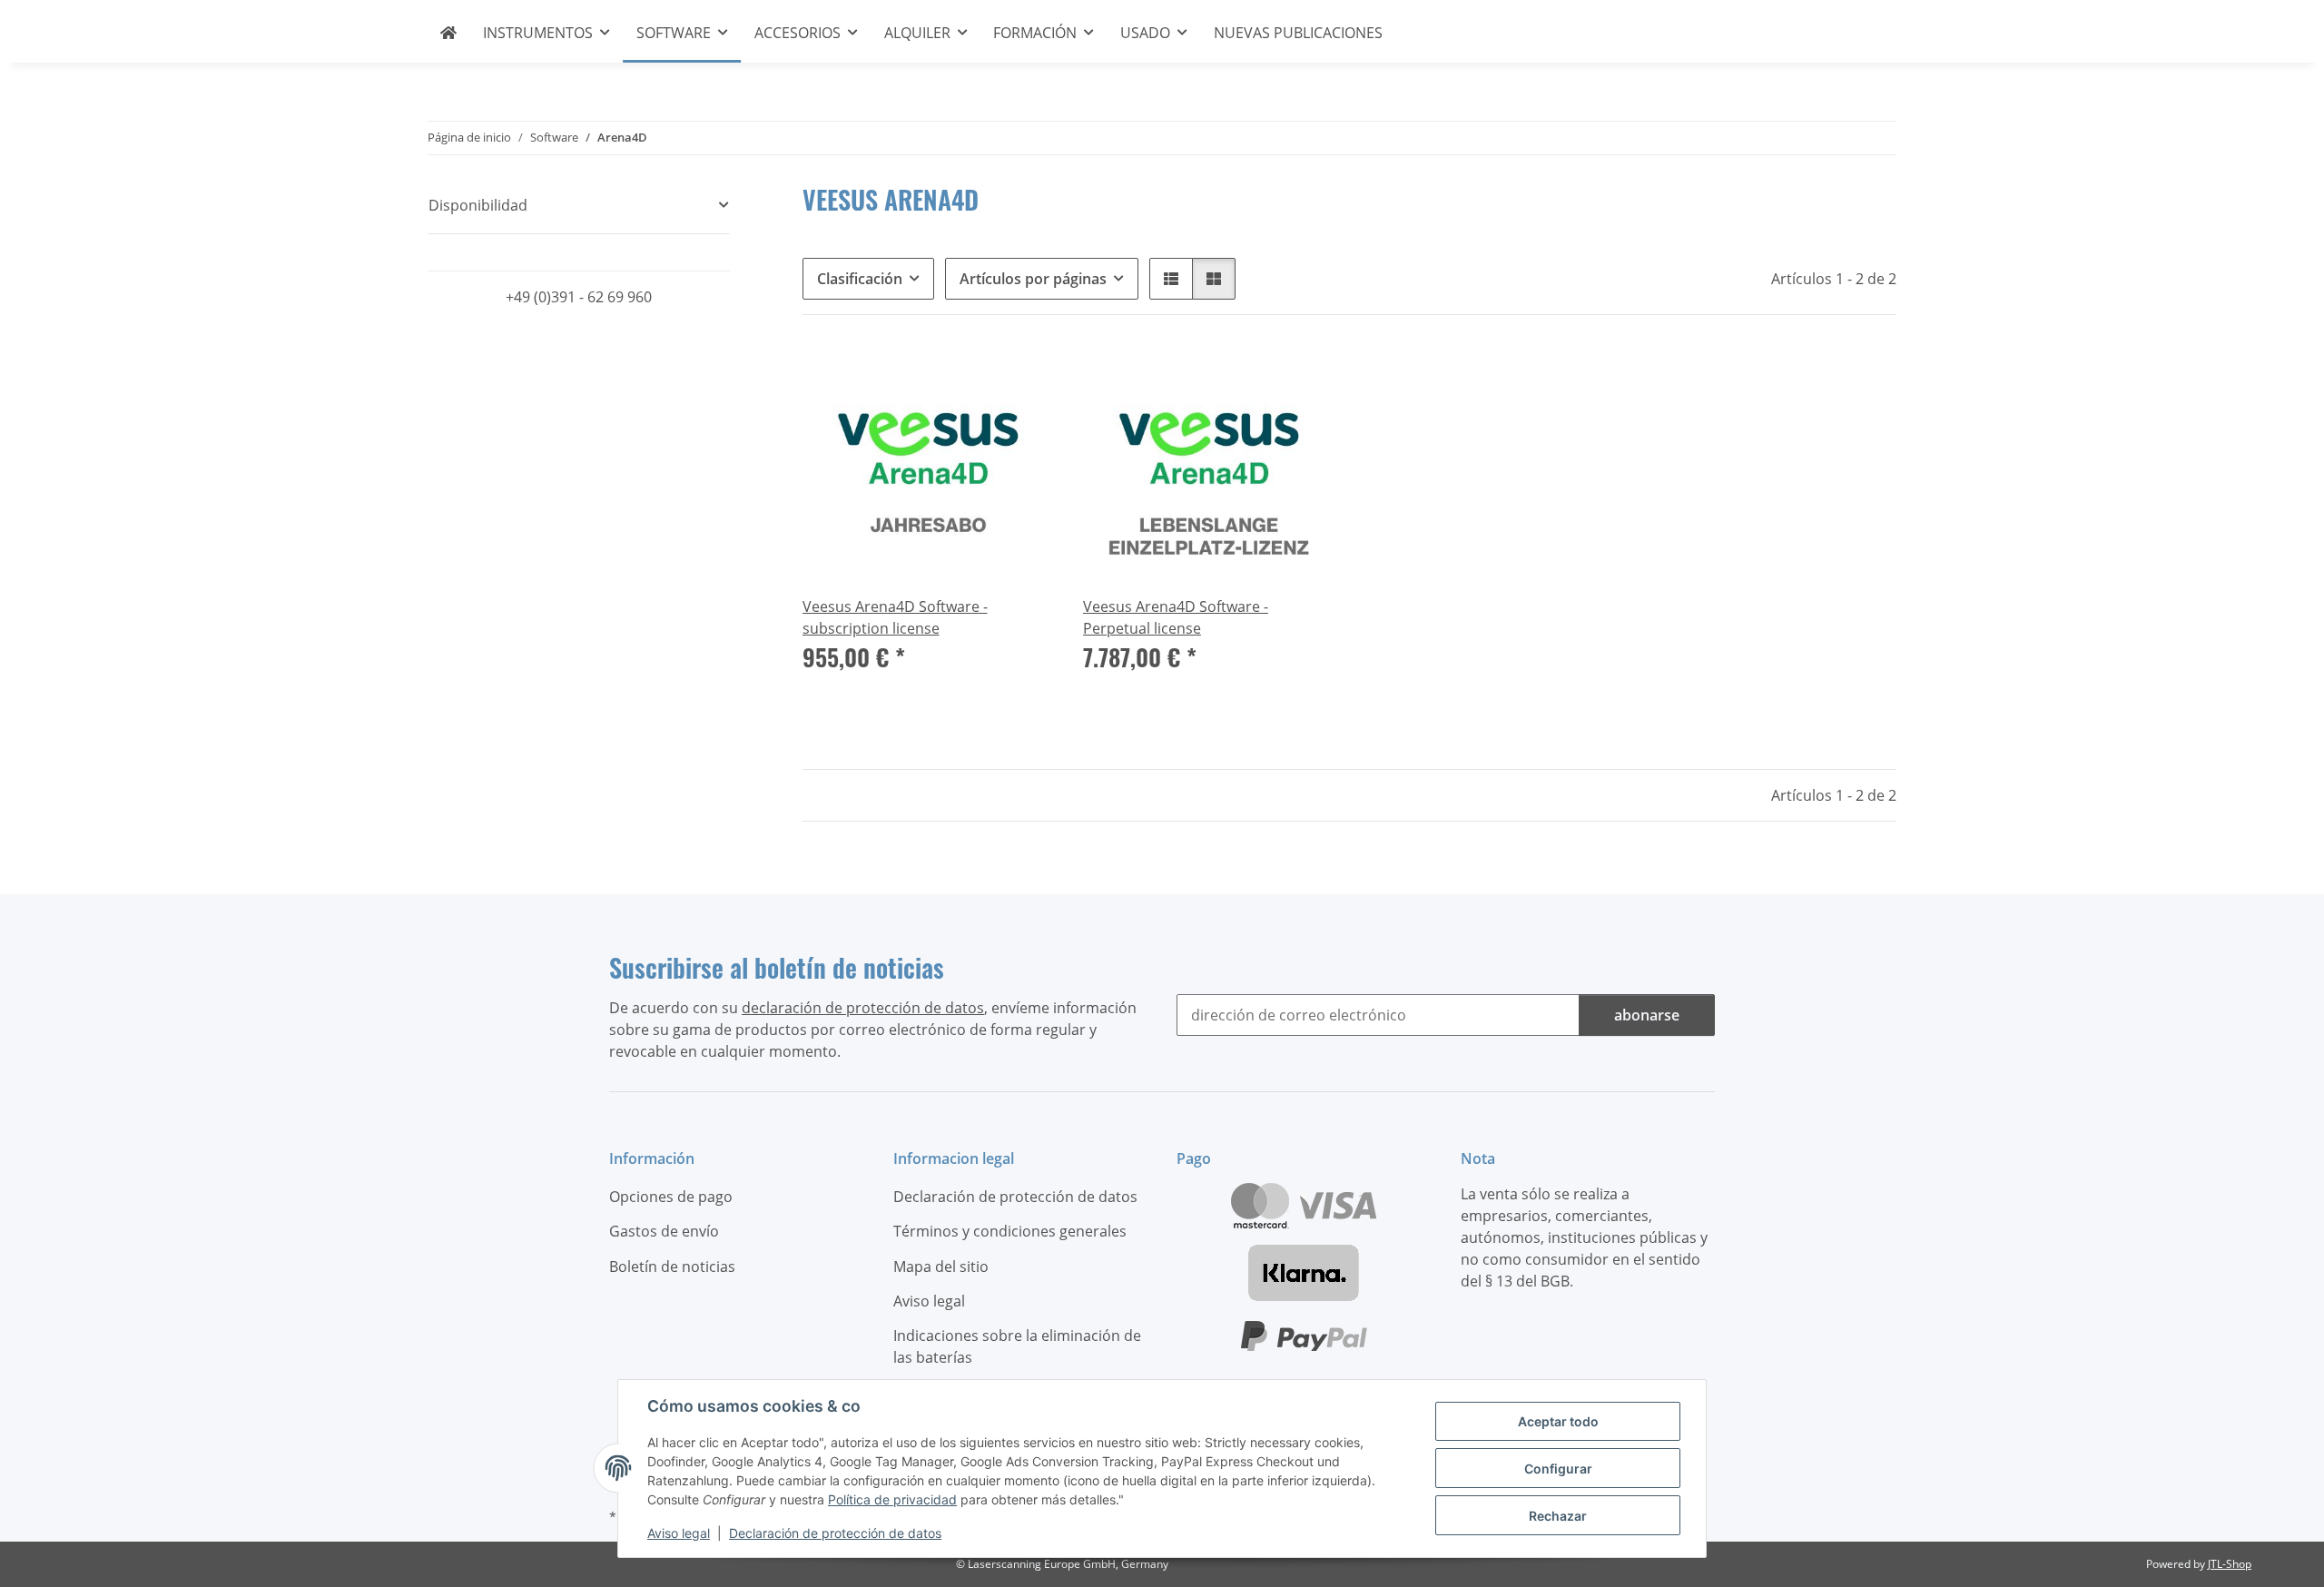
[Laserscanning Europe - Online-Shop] (449, 33)
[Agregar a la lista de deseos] (1023, 375)
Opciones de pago (671, 1197)
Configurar (1558, 1469)
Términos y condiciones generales (1010, 1231)
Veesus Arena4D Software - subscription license (895, 617)
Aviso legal (679, 1533)
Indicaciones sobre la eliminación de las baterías (1017, 1346)
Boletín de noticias (672, 1267)
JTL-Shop (2230, 1564)
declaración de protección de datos (863, 1008)
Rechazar (1558, 1516)
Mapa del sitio (941, 1267)
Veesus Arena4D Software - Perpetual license (1176, 617)
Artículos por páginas (1033, 279)
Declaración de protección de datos (835, 1533)
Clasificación (860, 279)
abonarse (1647, 1015)
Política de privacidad (892, 1499)
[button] (1171, 279)
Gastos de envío (664, 1231)
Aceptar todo (1558, 1421)
